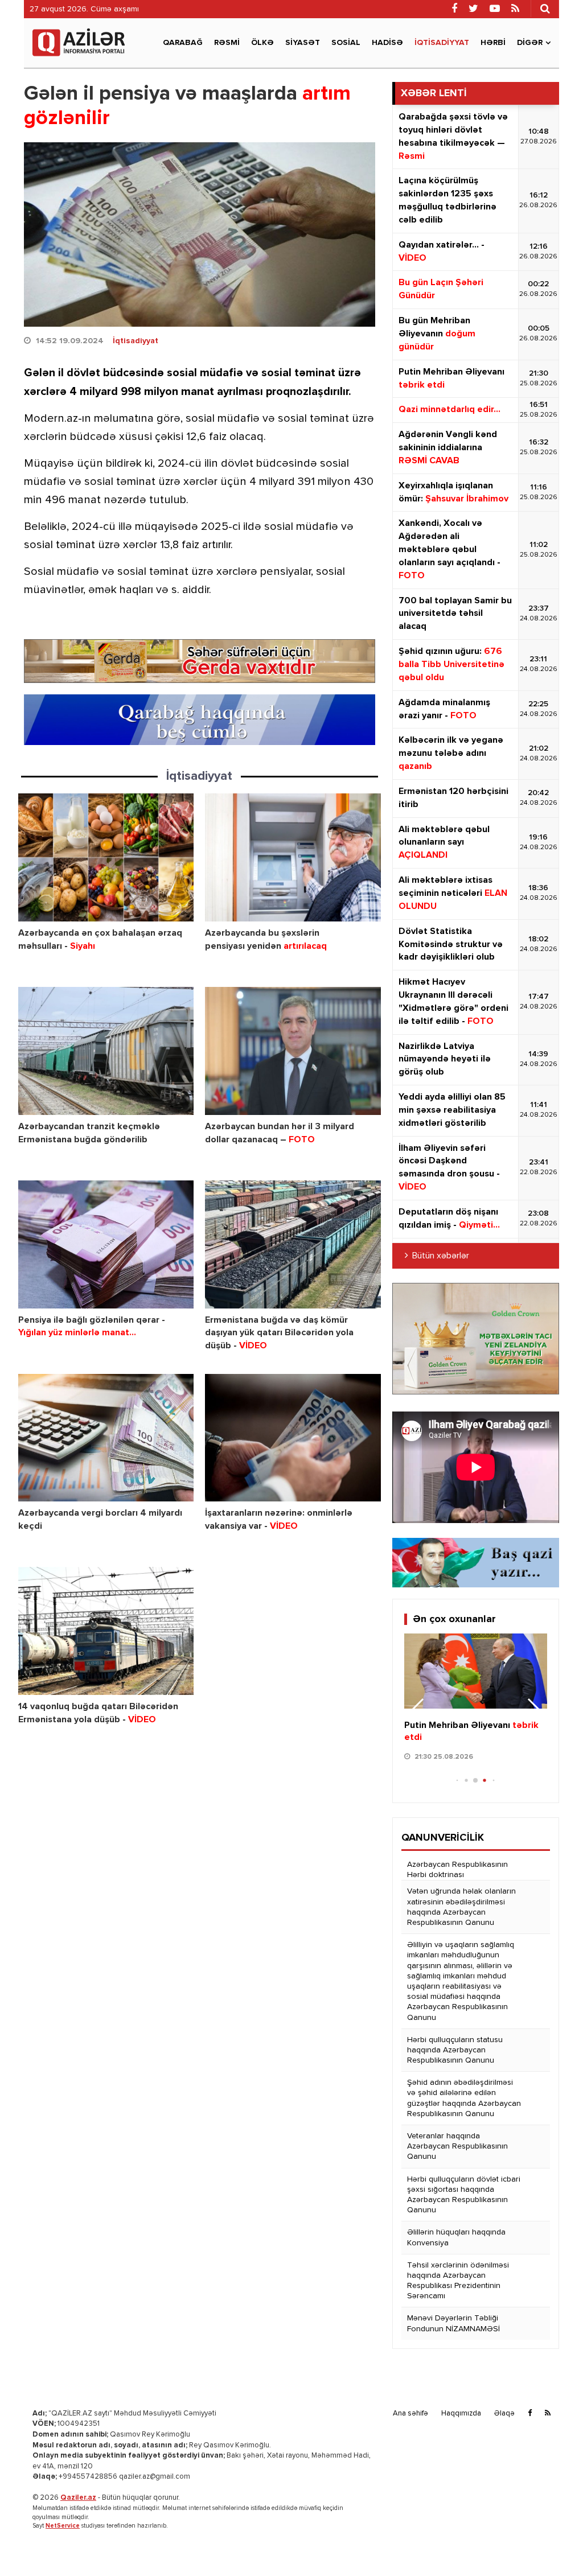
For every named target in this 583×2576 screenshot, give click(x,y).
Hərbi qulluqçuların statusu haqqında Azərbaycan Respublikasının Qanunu (455, 2050)
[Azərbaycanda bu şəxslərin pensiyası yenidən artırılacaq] (293, 857)
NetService (63, 2526)
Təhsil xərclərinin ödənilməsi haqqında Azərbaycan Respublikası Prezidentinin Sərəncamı (458, 2281)
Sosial (346, 43)
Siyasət (303, 43)
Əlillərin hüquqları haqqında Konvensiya (456, 2237)
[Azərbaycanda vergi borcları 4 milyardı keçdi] (106, 1438)
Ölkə (262, 43)
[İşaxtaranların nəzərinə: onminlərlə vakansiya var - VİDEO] (293, 1438)
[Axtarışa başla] (545, 9)
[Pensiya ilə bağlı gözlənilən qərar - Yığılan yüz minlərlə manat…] (106, 1244)
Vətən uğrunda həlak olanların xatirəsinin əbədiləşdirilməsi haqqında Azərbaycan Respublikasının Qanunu (461, 1907)
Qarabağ (183, 43)
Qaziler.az (78, 2498)
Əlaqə (504, 2414)
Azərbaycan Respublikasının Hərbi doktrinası (457, 1870)
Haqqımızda (461, 2414)
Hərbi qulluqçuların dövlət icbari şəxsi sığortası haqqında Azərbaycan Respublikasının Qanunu (464, 2195)
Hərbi (493, 43)
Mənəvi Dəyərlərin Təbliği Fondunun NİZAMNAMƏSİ (453, 2323)
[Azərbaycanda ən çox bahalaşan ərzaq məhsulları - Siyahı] (106, 857)
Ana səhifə (410, 2414)
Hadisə (387, 43)
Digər (530, 43)
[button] (534, 1711)
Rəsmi (227, 43)
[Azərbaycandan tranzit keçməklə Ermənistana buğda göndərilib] (106, 1051)
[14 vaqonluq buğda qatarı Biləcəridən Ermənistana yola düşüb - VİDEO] (106, 1631)
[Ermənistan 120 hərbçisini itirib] (476, 1671)
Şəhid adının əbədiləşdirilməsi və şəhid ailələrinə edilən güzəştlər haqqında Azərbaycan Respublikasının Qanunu (464, 2098)
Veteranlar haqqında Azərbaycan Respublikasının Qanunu (457, 2146)
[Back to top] (551, 2544)
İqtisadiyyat (442, 43)
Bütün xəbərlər (441, 1256)
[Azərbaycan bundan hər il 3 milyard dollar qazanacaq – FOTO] (293, 1051)
